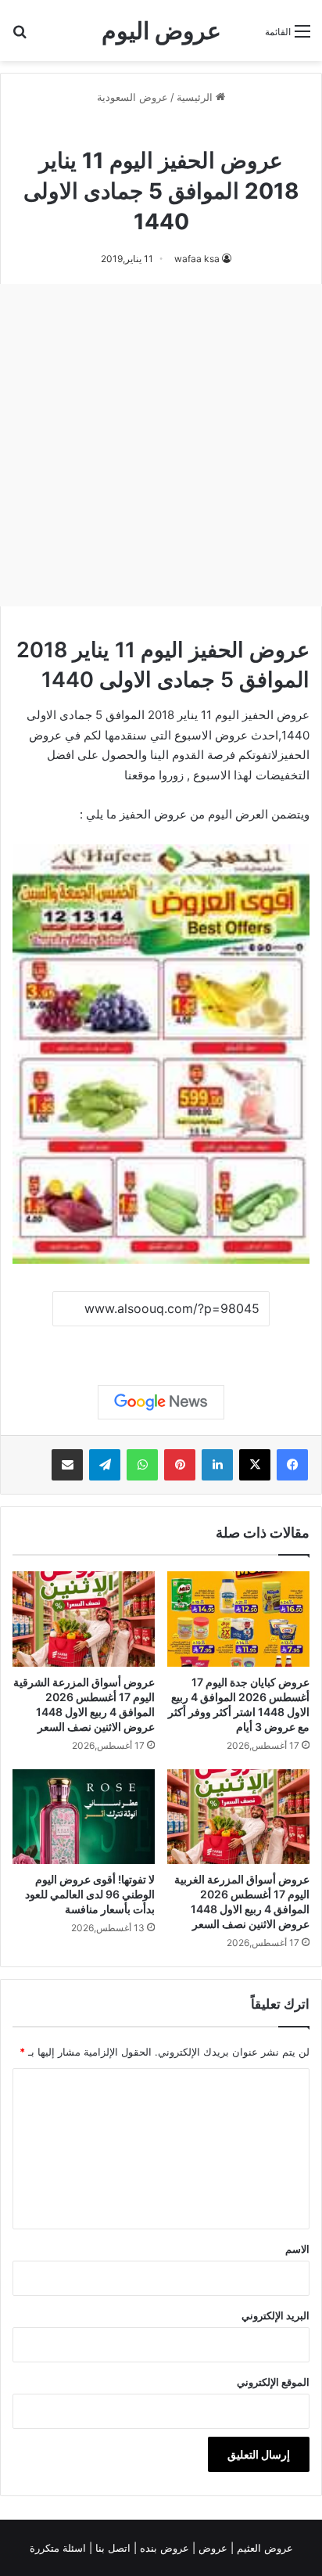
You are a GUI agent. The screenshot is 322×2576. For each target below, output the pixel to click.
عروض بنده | (163, 2548)
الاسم (297, 2249)
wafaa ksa (197, 259)
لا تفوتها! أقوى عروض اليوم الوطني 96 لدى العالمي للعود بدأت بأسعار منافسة (90, 1894)
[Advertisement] (161, 445)
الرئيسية (196, 97)
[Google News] (161, 1402)
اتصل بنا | (111, 2548)
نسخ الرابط (161, 1344)
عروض (213, 2548)
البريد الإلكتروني (275, 2315)
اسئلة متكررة (59, 2548)
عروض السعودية (132, 97)
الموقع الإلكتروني (273, 2382)
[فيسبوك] (292, 1465)
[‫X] (255, 1465)
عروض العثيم (263, 2548)
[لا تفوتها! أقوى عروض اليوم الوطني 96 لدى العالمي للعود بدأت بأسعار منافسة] (84, 1817)
